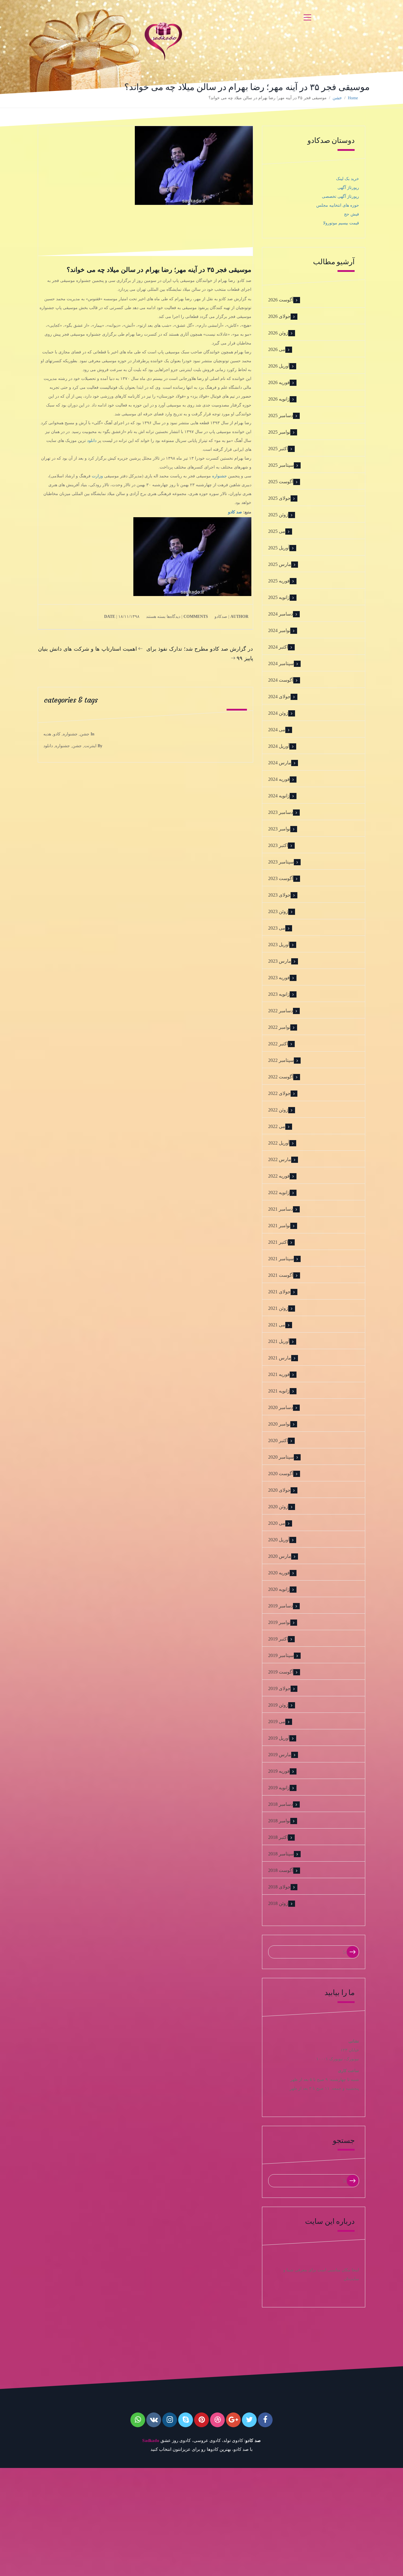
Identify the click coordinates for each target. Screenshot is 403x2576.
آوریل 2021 (279, 1341)
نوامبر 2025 (279, 432)
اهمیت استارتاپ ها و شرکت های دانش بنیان (87, 649)
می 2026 (277, 349)
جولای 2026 (279, 316)
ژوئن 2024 (278, 713)
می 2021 (277, 1325)
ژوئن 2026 (278, 333)
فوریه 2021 (279, 1374)
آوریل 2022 (279, 1143)
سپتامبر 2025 (281, 465)
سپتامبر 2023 (281, 862)
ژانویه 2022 (279, 1192)
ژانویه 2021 (279, 1391)
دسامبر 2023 (281, 812)
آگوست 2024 (281, 680)
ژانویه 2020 (279, 1589)
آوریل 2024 (279, 746)
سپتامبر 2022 (281, 1060)
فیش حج (352, 214)
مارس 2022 (280, 1159)
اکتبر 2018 (278, 1837)
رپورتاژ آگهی (348, 188)
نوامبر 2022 (279, 1027)
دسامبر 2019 (281, 1606)
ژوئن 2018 (278, 1903)
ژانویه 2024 (279, 796)
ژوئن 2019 (278, 1705)
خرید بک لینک (348, 179)
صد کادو (235, 512)
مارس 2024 (280, 763)
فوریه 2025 (279, 581)
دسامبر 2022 (281, 1011)
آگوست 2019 (281, 1672)
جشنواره (219, 476)
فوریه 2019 (279, 1771)
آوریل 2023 (279, 945)
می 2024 (277, 730)
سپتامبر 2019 (281, 1655)
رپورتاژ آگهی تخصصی (340, 196)
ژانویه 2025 (279, 597)
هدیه (47, 734)
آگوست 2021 (281, 1275)
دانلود (92, 441)
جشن (337, 98)
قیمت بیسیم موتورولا (341, 223)
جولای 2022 (279, 1093)
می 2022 (277, 1126)
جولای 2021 (279, 1292)
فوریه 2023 (279, 978)
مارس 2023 (280, 961)
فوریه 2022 (279, 1176)
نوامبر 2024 (279, 630)
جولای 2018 (279, 1887)
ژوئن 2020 (278, 1507)
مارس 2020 (280, 1556)
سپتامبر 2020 (281, 1457)
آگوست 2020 (281, 1474)
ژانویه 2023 (279, 994)
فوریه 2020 (279, 1573)
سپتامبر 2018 (281, 1854)
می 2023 (277, 928)
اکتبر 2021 (278, 1242)
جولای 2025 (279, 498)
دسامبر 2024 (281, 614)
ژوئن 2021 (278, 1308)
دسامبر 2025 (281, 416)
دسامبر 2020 (281, 1407)
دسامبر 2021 (281, 1209)
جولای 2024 (279, 697)
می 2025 (277, 531)
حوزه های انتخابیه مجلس (338, 205)
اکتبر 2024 (278, 647)
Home (353, 98)
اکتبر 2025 (278, 449)
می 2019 (277, 1722)
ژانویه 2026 (279, 399)
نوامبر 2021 (279, 1226)
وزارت (97, 476)
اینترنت (90, 746)
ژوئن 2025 (278, 515)
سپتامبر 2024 (281, 663)
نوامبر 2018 (279, 1821)
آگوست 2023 (281, 878)
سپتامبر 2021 (281, 1259)
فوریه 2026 (279, 382)
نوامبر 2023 (279, 829)
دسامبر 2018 (281, 1804)
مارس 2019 (280, 1755)
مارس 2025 (280, 564)
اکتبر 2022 (278, 1044)
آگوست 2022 (281, 1077)
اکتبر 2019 (278, 1639)
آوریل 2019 (279, 1738)
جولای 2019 (279, 1688)
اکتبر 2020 (278, 1440)
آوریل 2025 (279, 548)
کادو (57, 734)
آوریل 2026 (279, 366)
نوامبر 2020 (279, 1424)
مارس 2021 (280, 1358)
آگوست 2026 (281, 300)
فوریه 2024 (279, 779)
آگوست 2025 (281, 482)
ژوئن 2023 (278, 911)
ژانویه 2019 (279, 1788)
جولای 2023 (279, 895)
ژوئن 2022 (278, 1110)
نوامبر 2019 (279, 1622)
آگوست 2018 (281, 1870)
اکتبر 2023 (278, 845)
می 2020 (277, 1523)
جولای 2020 (279, 1490)
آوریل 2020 (279, 1540)
